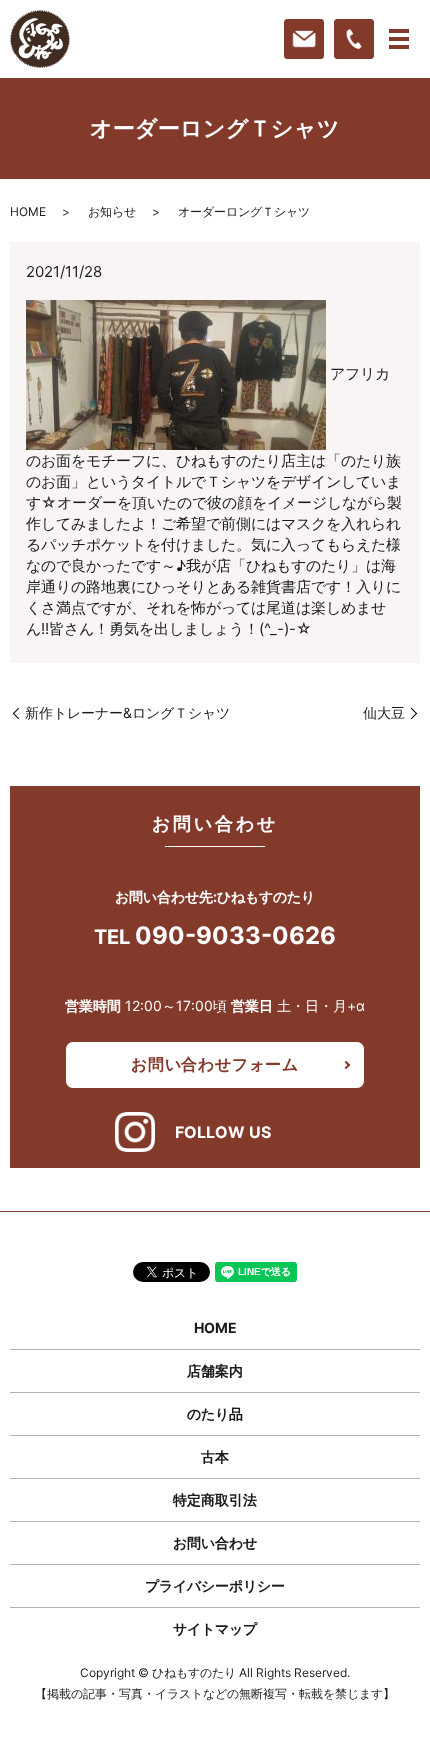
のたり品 (215, 1413)
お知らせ (112, 211)
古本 (215, 1456)
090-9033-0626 (235, 935)
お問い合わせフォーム (215, 1064)
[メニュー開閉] (399, 39)
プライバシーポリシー (215, 1585)
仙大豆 (384, 712)
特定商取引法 (215, 1499)
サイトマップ (215, 1628)
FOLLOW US (223, 1132)
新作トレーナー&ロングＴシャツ (127, 712)
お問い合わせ (215, 1542)
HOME (28, 211)
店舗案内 (215, 1370)
